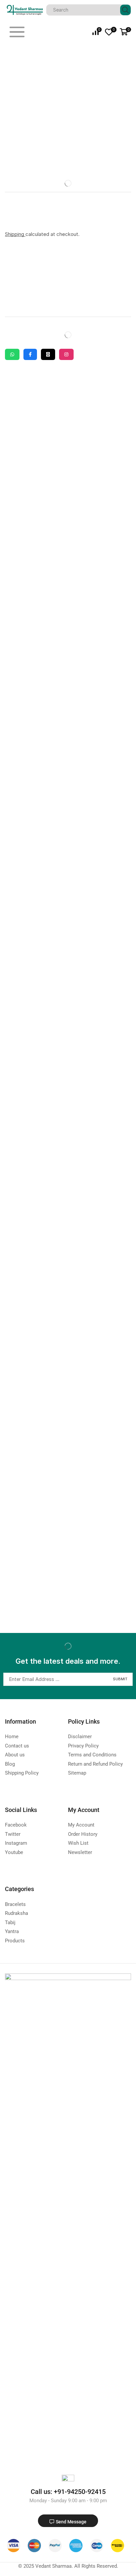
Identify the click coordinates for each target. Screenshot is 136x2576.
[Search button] (125, 10)
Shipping (15, 234)
